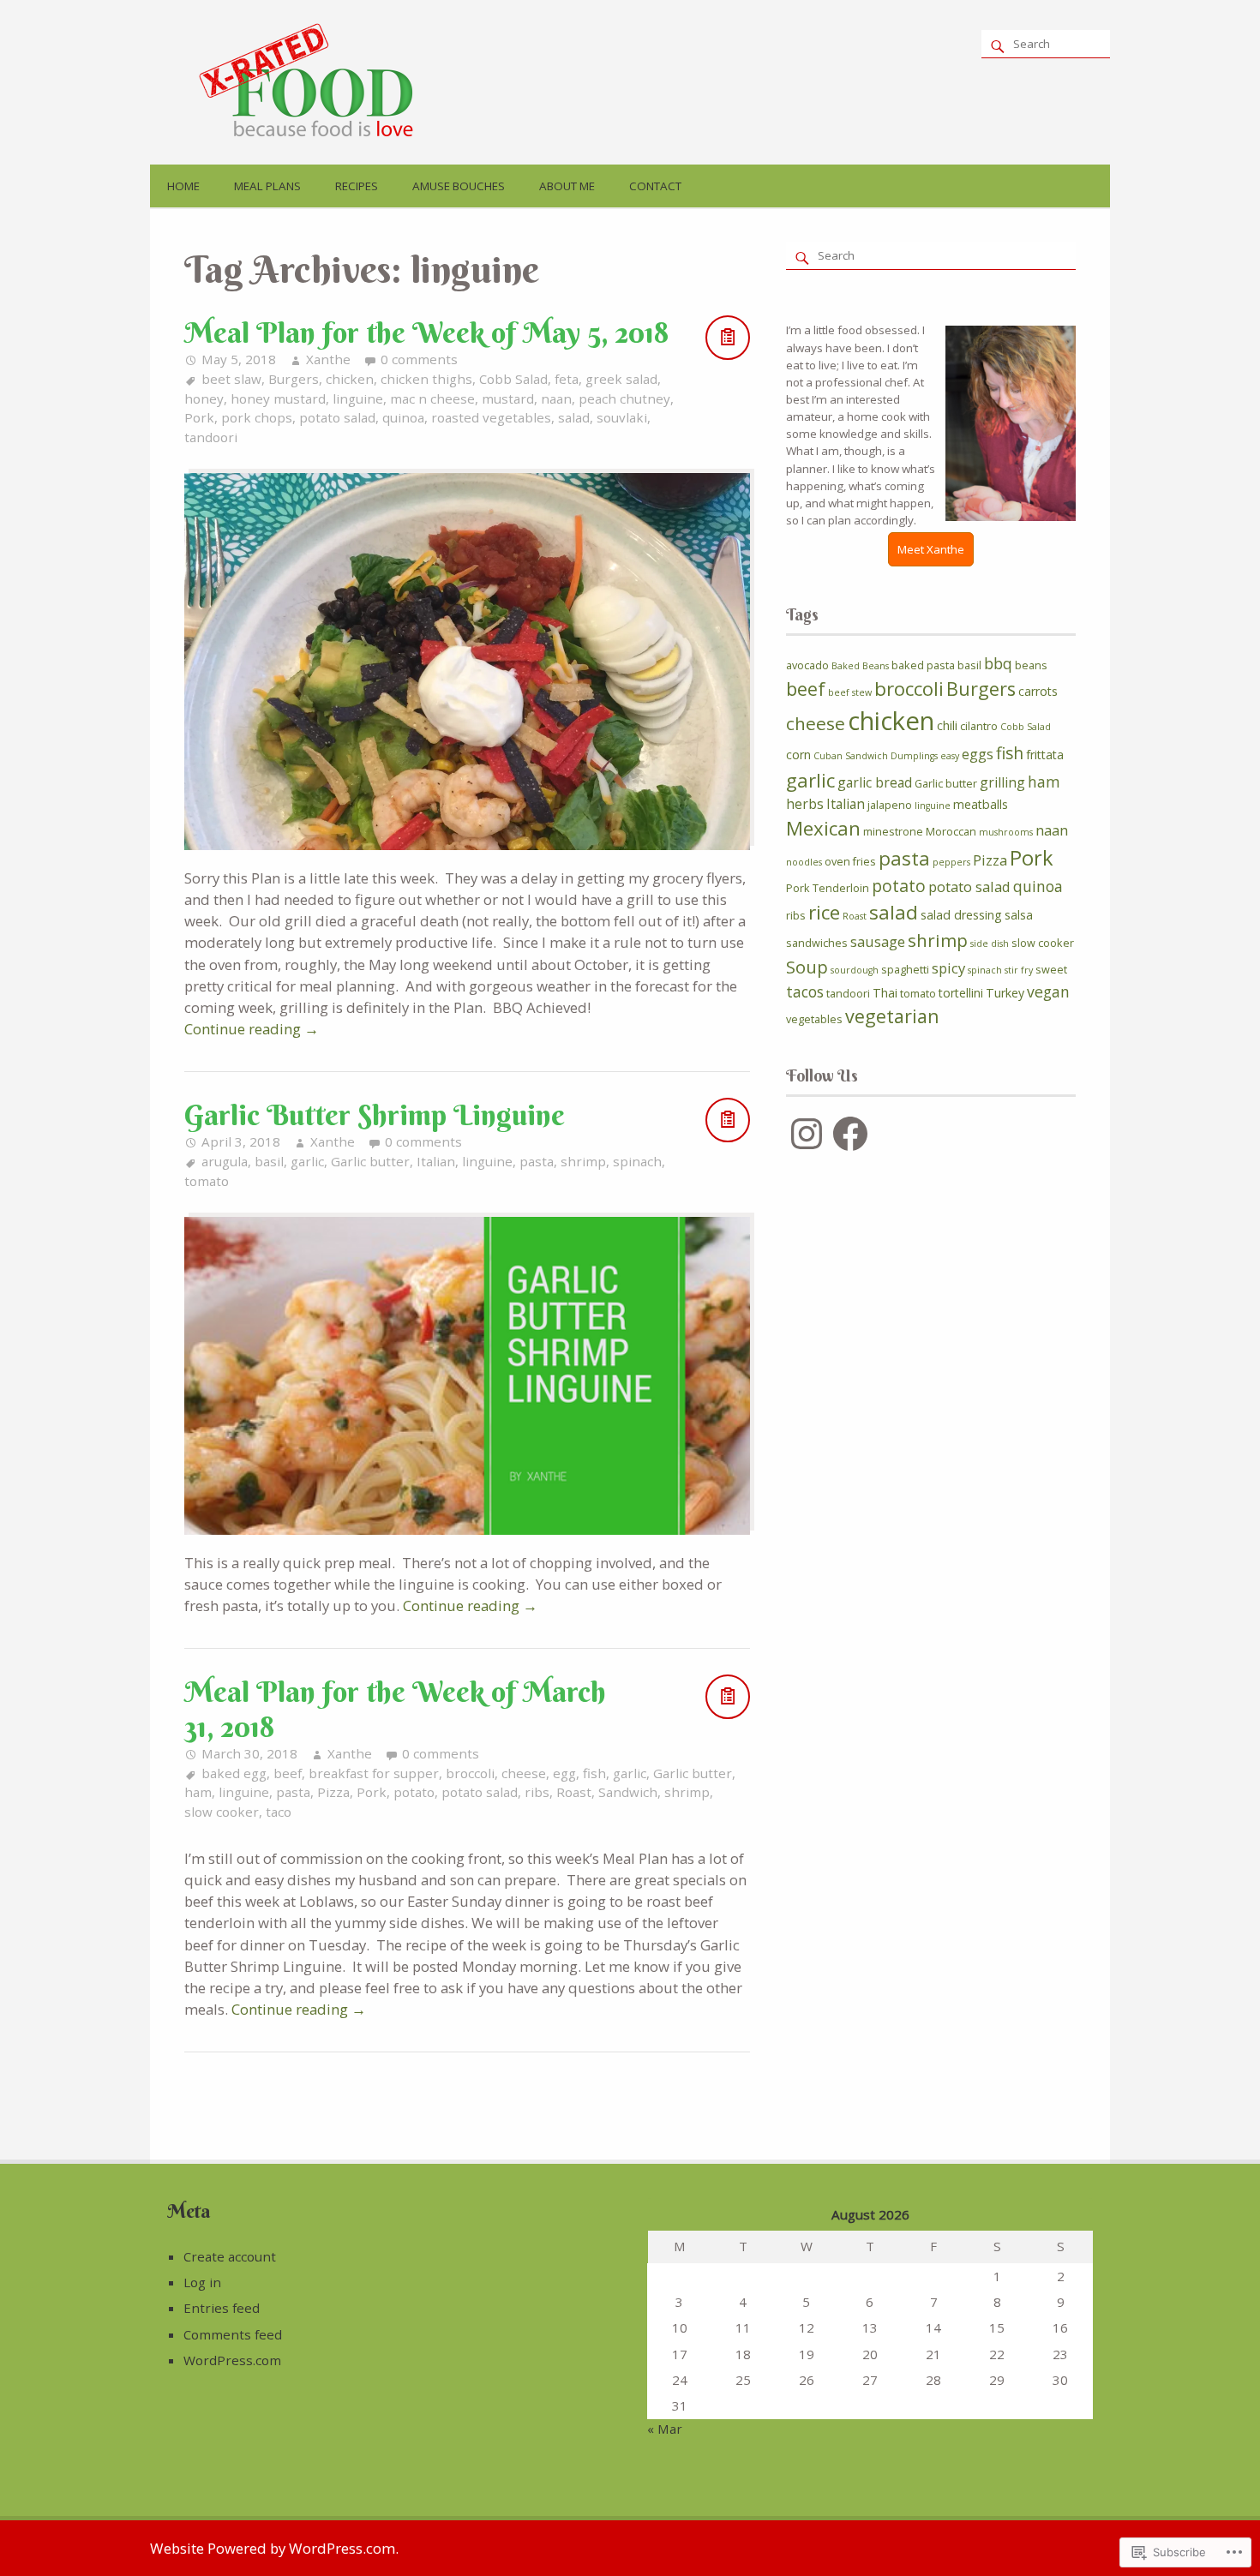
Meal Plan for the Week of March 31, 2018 (395, 1709)
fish (594, 1773)
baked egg (234, 1773)
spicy (948, 968)
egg (564, 1773)
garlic (307, 1161)
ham (198, 1792)
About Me (567, 186)
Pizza (333, 1792)
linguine (358, 398)
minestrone (893, 831)
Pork (199, 417)
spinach (637, 1161)
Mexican (823, 828)
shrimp (583, 1161)
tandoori (211, 437)
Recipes (357, 186)
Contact (655, 186)
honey (204, 398)
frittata (1045, 755)
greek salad (621, 379)
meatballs (981, 804)
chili (947, 725)
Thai (885, 993)
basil (269, 1161)
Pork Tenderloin (828, 888)
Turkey (1005, 993)
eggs (978, 754)
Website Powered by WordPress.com (273, 2548)
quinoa (403, 417)
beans (1031, 665)
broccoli (470, 1773)
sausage (878, 941)
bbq (998, 663)
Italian (436, 1161)
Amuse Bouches (459, 186)
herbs (805, 804)
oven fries (850, 861)
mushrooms (1006, 832)
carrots (1038, 691)
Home (183, 186)
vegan (1048, 991)
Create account (230, 2256)
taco (279, 1812)
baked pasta (923, 665)
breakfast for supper (374, 1773)
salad (574, 417)
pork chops (257, 417)
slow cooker (222, 1812)
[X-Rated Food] (315, 137)
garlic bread (875, 782)
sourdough (855, 970)
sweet (1051, 969)
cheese (524, 1773)
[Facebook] (850, 1134)
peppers (951, 862)
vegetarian (892, 1016)
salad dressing (961, 915)
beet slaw (231, 379)
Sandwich (628, 1792)
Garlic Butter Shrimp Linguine (375, 1115)
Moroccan (951, 831)
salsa (1019, 915)
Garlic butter (370, 1161)
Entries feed (222, 2308)
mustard (508, 398)
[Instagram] (807, 1134)
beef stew (850, 692)
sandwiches (817, 943)
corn (798, 755)
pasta (537, 1161)
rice (824, 912)
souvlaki (622, 417)
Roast (574, 1792)
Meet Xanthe (931, 549)
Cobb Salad (513, 379)
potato (414, 1792)
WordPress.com (232, 2360)
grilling (1002, 782)
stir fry (1019, 970)
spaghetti (905, 969)
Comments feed (233, 2334)
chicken (350, 379)
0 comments (419, 359)
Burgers (294, 379)
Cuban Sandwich (851, 756)
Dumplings (914, 756)
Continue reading (252, 1029)
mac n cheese (432, 398)
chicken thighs (426, 379)
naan (556, 398)
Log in (202, 2282)
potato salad (337, 417)
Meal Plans (267, 186)
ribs (537, 1792)
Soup (807, 967)
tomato (207, 1181)
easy (950, 756)
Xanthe (328, 359)
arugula (225, 1161)
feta (567, 379)
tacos (805, 991)
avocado (807, 665)
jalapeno (890, 805)
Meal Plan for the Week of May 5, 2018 (426, 332)
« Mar (665, 2429)
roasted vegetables (491, 417)
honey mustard (278, 398)
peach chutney (624, 398)
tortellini (961, 993)
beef (288, 1773)
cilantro (979, 726)
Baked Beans (860, 666)
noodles (804, 862)
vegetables (814, 1019)
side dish (990, 944)
